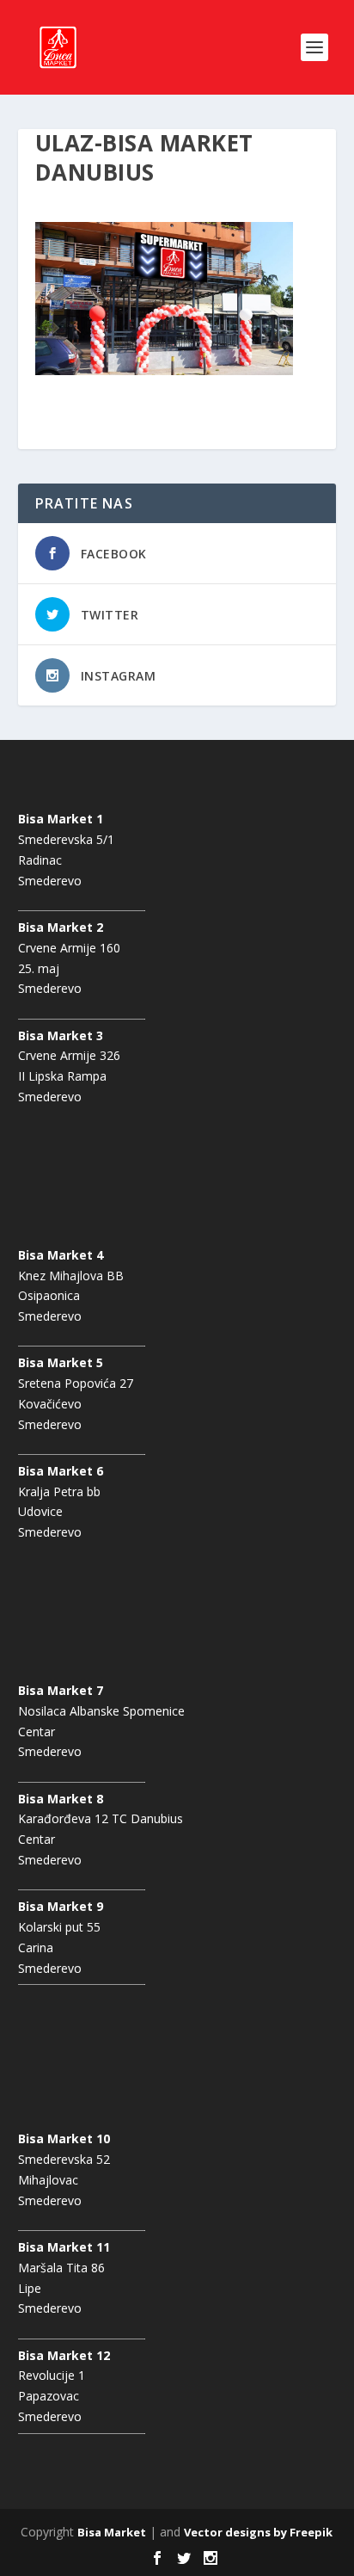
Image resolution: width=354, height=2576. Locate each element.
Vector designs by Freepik (258, 2532)
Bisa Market (112, 2532)
